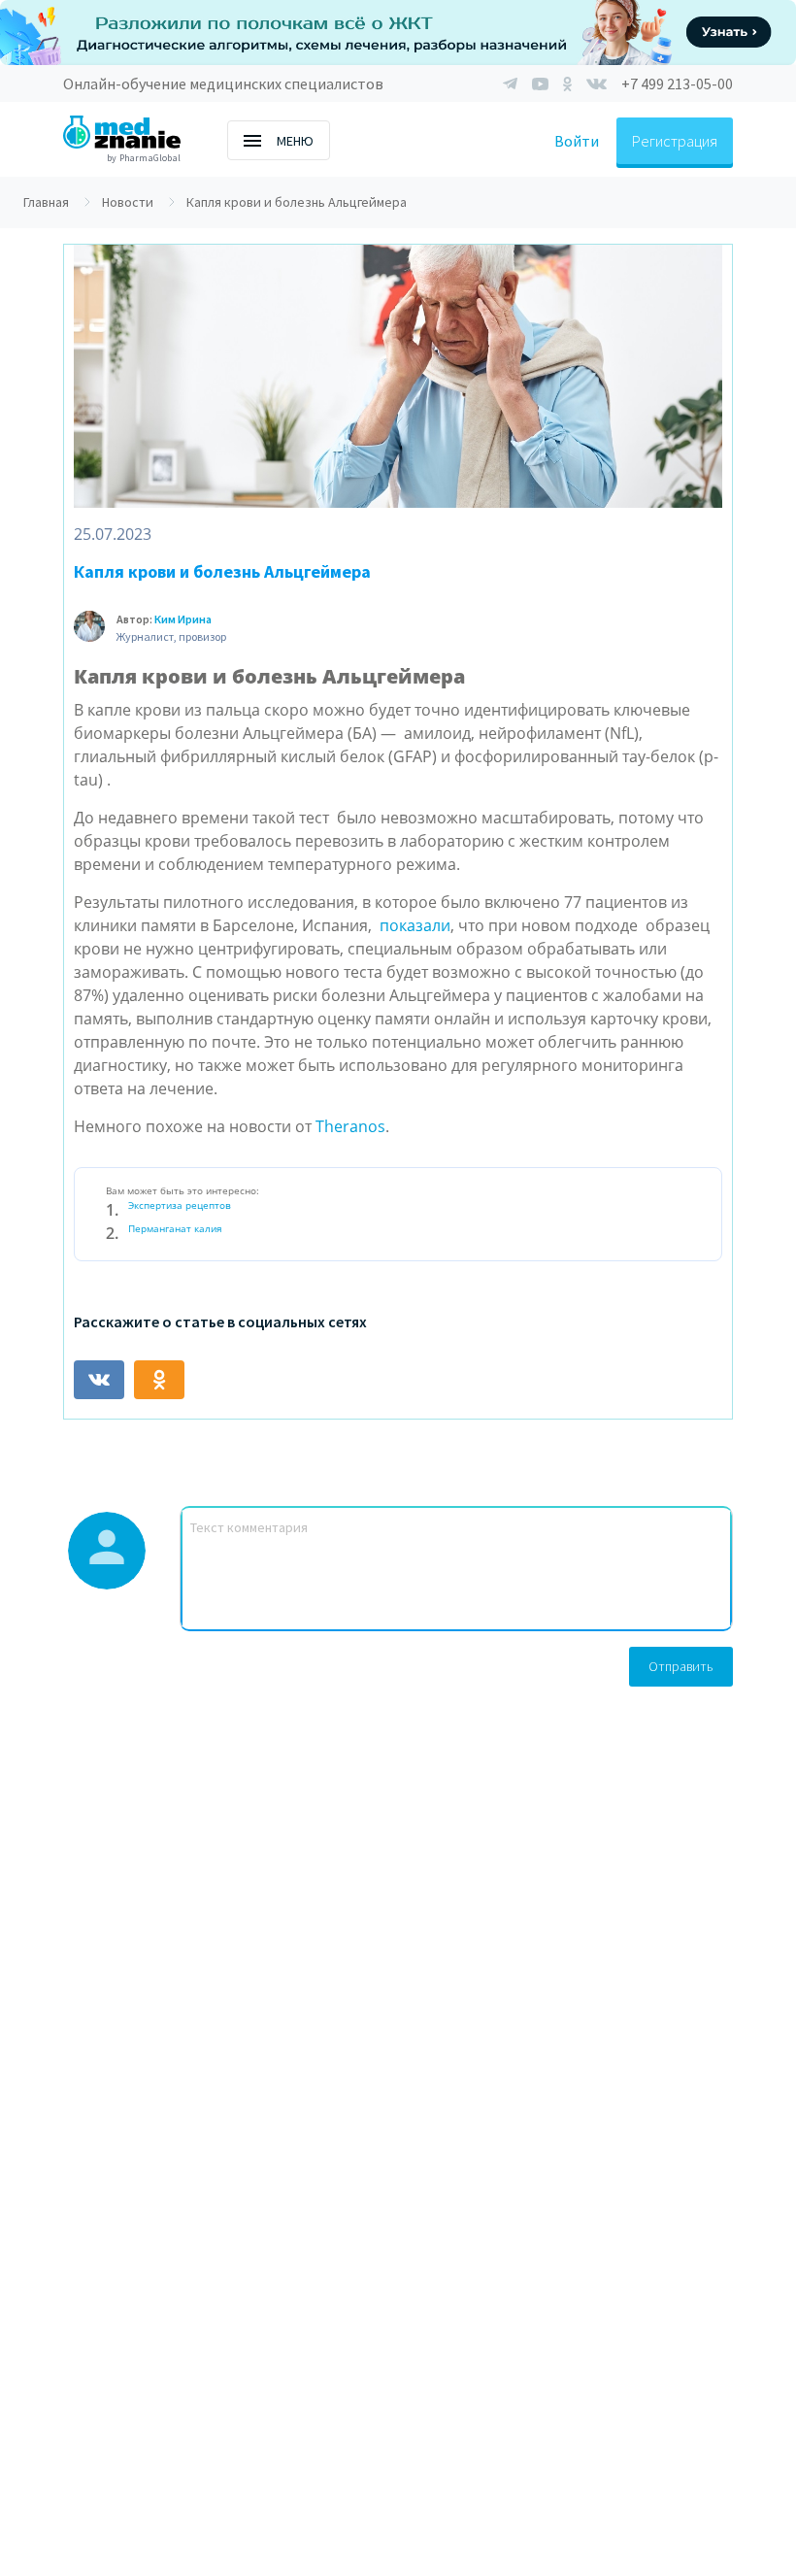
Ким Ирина (183, 619)
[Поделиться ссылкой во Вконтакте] (99, 1380)
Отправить (681, 1666)
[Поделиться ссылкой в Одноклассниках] (159, 1380)
